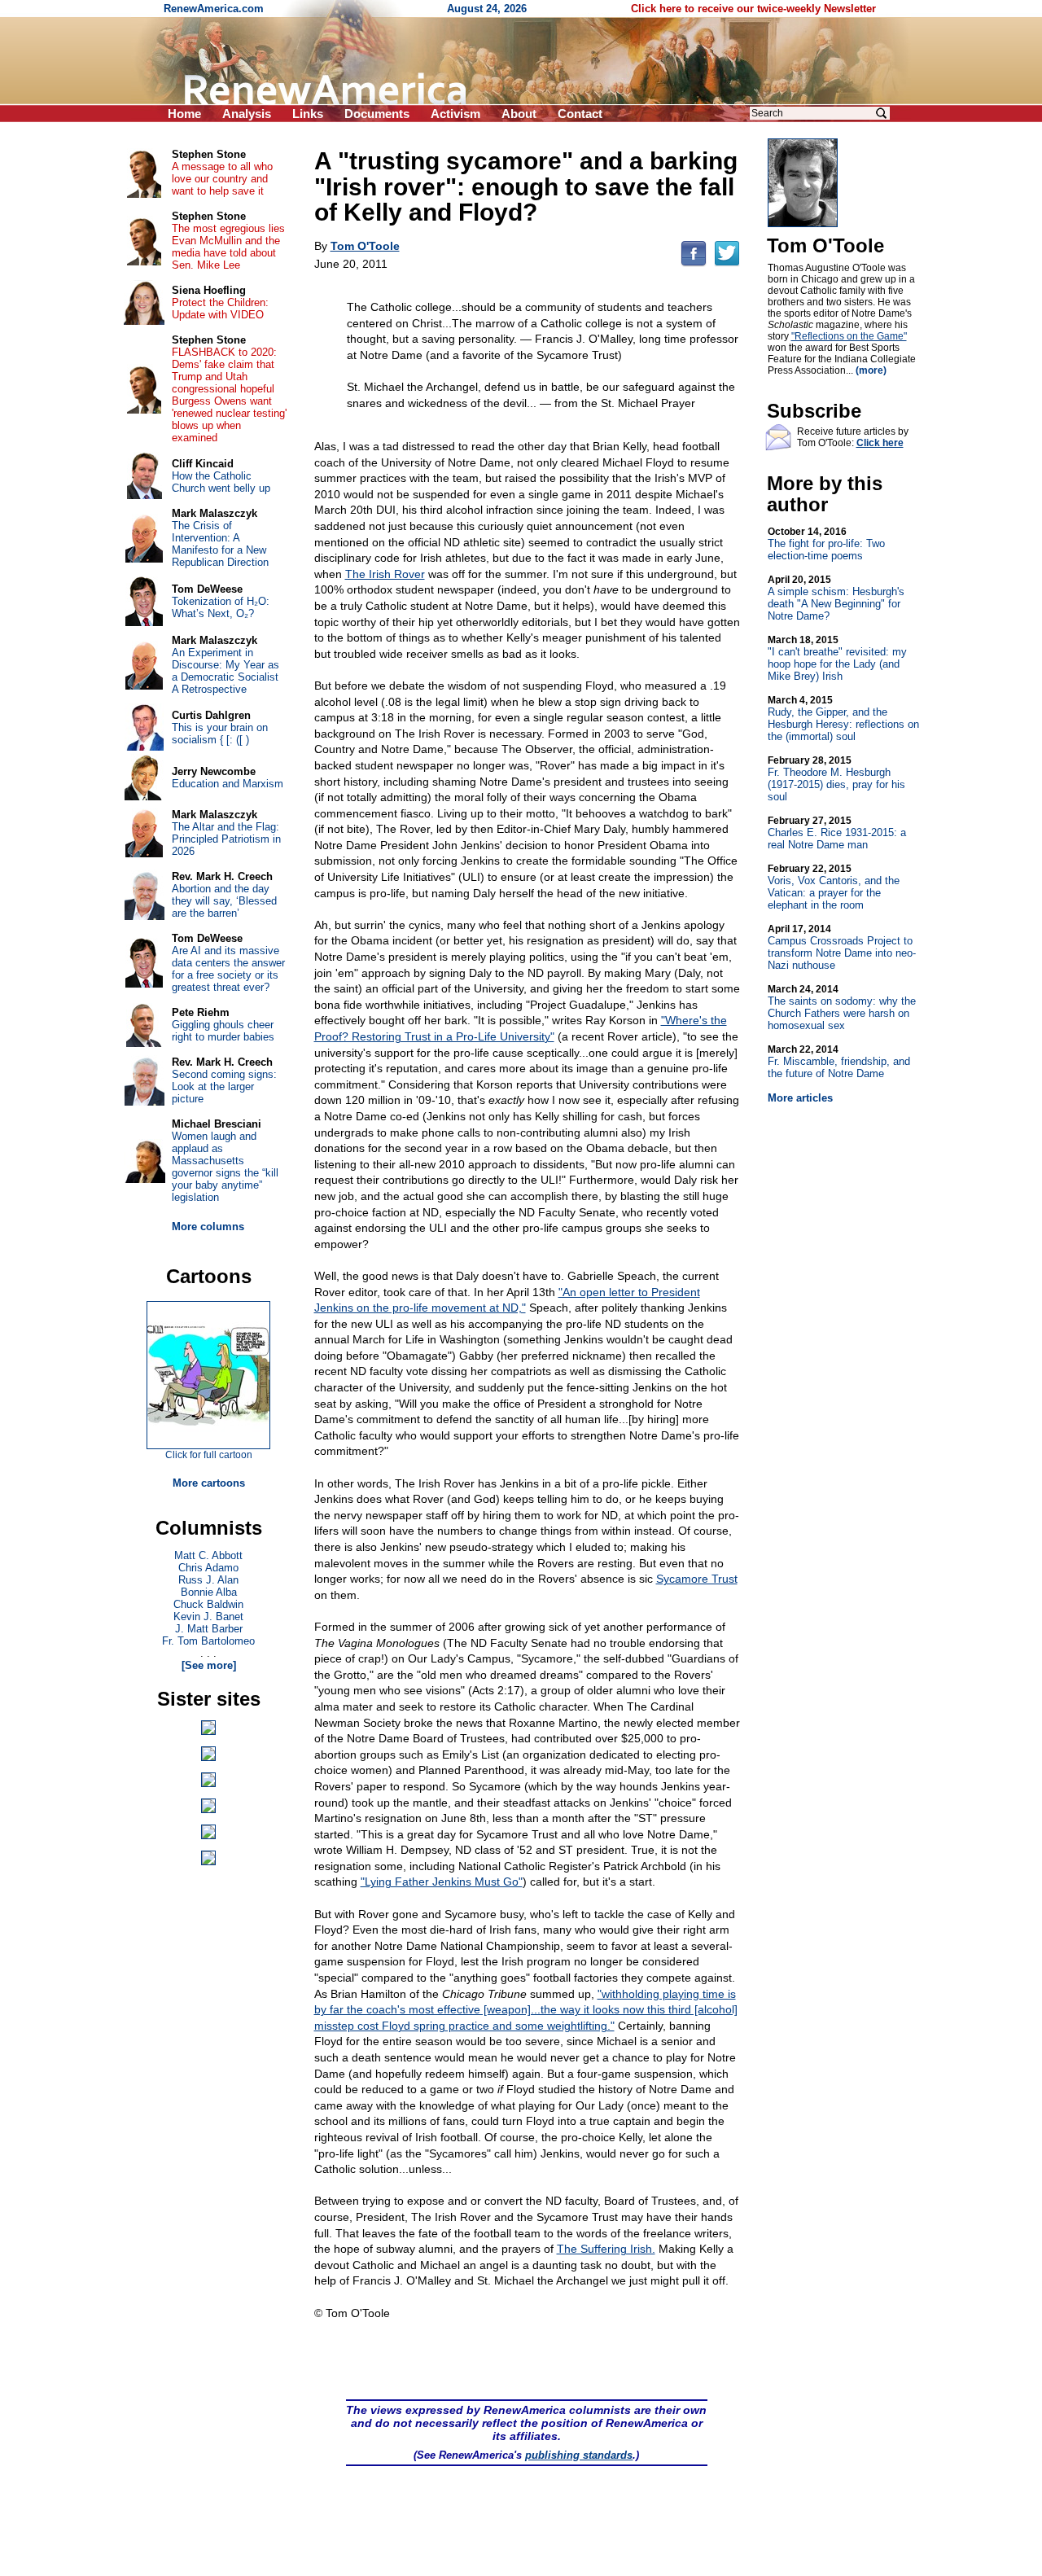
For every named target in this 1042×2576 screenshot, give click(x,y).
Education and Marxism (228, 784)
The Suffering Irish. (606, 2249)
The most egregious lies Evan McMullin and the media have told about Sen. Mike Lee (228, 247)
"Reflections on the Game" (849, 336)
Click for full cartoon (209, 1455)
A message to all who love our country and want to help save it (222, 179)
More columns (208, 1227)
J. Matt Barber (209, 1629)
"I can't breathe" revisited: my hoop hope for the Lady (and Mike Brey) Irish (837, 658)
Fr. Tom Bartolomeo (208, 1641)
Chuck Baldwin (208, 1604)
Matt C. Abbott (208, 1555)
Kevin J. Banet (208, 1617)
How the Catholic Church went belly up (221, 482)
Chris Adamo (208, 1568)
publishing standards (579, 2455)
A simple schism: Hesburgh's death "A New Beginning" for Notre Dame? (836, 598)
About (519, 114)
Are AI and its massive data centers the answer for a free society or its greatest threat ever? (228, 969)
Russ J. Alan (208, 1580)
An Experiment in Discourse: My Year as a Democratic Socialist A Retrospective (225, 671)
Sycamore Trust (697, 1579)
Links (308, 114)
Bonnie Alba (209, 1592)
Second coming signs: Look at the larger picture (224, 1086)
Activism (455, 114)
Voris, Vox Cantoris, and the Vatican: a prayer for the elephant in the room (834, 887)
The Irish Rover (385, 574)
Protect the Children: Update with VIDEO (220, 309)
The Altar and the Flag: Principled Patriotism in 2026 (226, 839)
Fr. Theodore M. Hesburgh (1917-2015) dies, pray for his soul (836, 779)
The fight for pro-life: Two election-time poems (826, 544)
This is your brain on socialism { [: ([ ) (220, 734)
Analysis (247, 114)
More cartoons (209, 1483)
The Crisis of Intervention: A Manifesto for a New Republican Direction (220, 544)
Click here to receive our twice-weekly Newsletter (753, 9)
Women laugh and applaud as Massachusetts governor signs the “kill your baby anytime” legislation (225, 1167)
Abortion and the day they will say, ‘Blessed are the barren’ (224, 901)
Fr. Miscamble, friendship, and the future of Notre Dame (839, 1062)
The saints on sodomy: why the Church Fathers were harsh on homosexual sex (842, 1008)
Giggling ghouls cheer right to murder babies (223, 1031)
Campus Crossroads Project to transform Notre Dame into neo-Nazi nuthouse (842, 947)
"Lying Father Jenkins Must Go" (442, 1882)
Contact (580, 114)
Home (184, 114)
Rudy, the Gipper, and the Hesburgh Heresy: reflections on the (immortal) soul (843, 718)
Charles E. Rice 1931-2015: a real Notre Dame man (837, 833)
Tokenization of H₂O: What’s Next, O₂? (221, 607)
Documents (377, 114)
